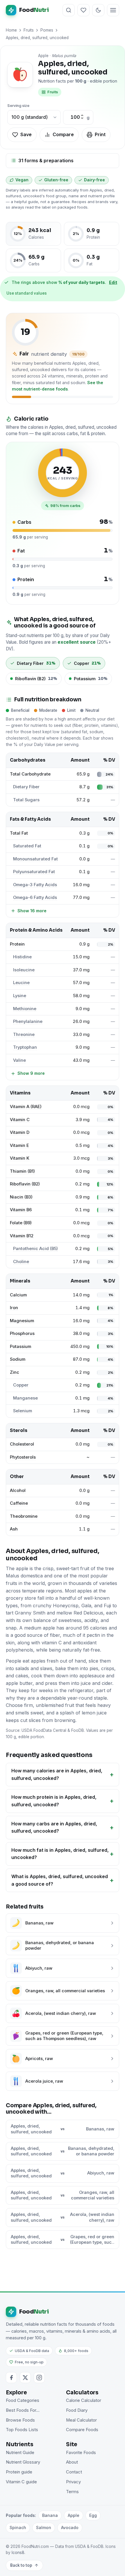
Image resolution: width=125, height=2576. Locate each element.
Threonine (24, 1035)
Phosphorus (22, 1333)
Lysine (20, 996)
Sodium (18, 1359)
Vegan (22, 180)
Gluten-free (56, 180)
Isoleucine (24, 970)
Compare (63, 134)
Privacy (73, 2482)
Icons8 (18, 2553)
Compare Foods (82, 2430)
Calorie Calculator (84, 2400)
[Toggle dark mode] (98, 10)
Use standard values (27, 293)
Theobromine (24, 1516)
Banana (50, 2515)
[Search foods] (69, 10)
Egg (93, 2515)
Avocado (70, 2527)
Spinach (18, 2527)
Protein (17, 944)
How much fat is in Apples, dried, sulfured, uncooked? (60, 1854)
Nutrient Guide (20, 2453)
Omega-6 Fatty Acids (35, 897)
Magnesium (22, 1321)
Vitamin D (20, 1132)
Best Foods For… (23, 2410)
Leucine (21, 983)
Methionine (25, 1009)
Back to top (21, 2565)
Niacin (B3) (21, 1197)
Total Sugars (26, 800)
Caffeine (19, 1503)
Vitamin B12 (22, 1236)
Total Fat (19, 833)
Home (11, 30)
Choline (21, 1262)
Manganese (25, 1398)
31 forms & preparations (46, 160)
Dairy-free (94, 180)
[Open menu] (113, 10)
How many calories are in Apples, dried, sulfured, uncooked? (57, 1774)
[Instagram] (39, 2378)
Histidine (22, 957)
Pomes (47, 30)
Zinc (15, 1372)
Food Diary (77, 2410)
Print (100, 134)
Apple (74, 2515)
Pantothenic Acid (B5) (35, 1249)
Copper (21, 1385)
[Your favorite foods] (83, 10)
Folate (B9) (21, 1223)
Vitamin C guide (21, 2482)
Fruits (29, 30)
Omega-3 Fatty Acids (35, 885)
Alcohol (18, 1490)
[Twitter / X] (25, 2378)
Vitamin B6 (21, 1210)
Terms (72, 2492)
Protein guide (19, 2472)
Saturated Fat (27, 846)
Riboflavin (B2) (25, 1184)
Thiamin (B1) (22, 1171)
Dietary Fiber (26, 787)
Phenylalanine (28, 1021)
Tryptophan (25, 1047)
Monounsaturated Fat (35, 859)
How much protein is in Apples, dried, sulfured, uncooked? (54, 1801)
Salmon (44, 2527)
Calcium (18, 1295)
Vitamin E (19, 1145)
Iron (14, 1308)
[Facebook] (11, 2378)
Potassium (20, 1347)
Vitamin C (20, 1120)
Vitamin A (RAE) (26, 1107)
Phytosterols (23, 1457)
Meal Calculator (81, 2420)
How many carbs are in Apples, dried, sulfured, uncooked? (54, 1827)
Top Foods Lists (22, 2430)
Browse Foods (20, 2420)
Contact (74, 2472)
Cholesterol (22, 1444)
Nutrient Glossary (23, 2462)
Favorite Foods (81, 2453)
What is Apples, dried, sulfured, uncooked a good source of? (60, 1880)
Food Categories (23, 2400)
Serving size (18, 106)
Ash (14, 1529)
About (72, 2462)
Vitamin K (20, 1158)
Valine (19, 1060)
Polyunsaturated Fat (34, 872)
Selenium (23, 1411)
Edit (113, 282)
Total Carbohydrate (30, 774)
